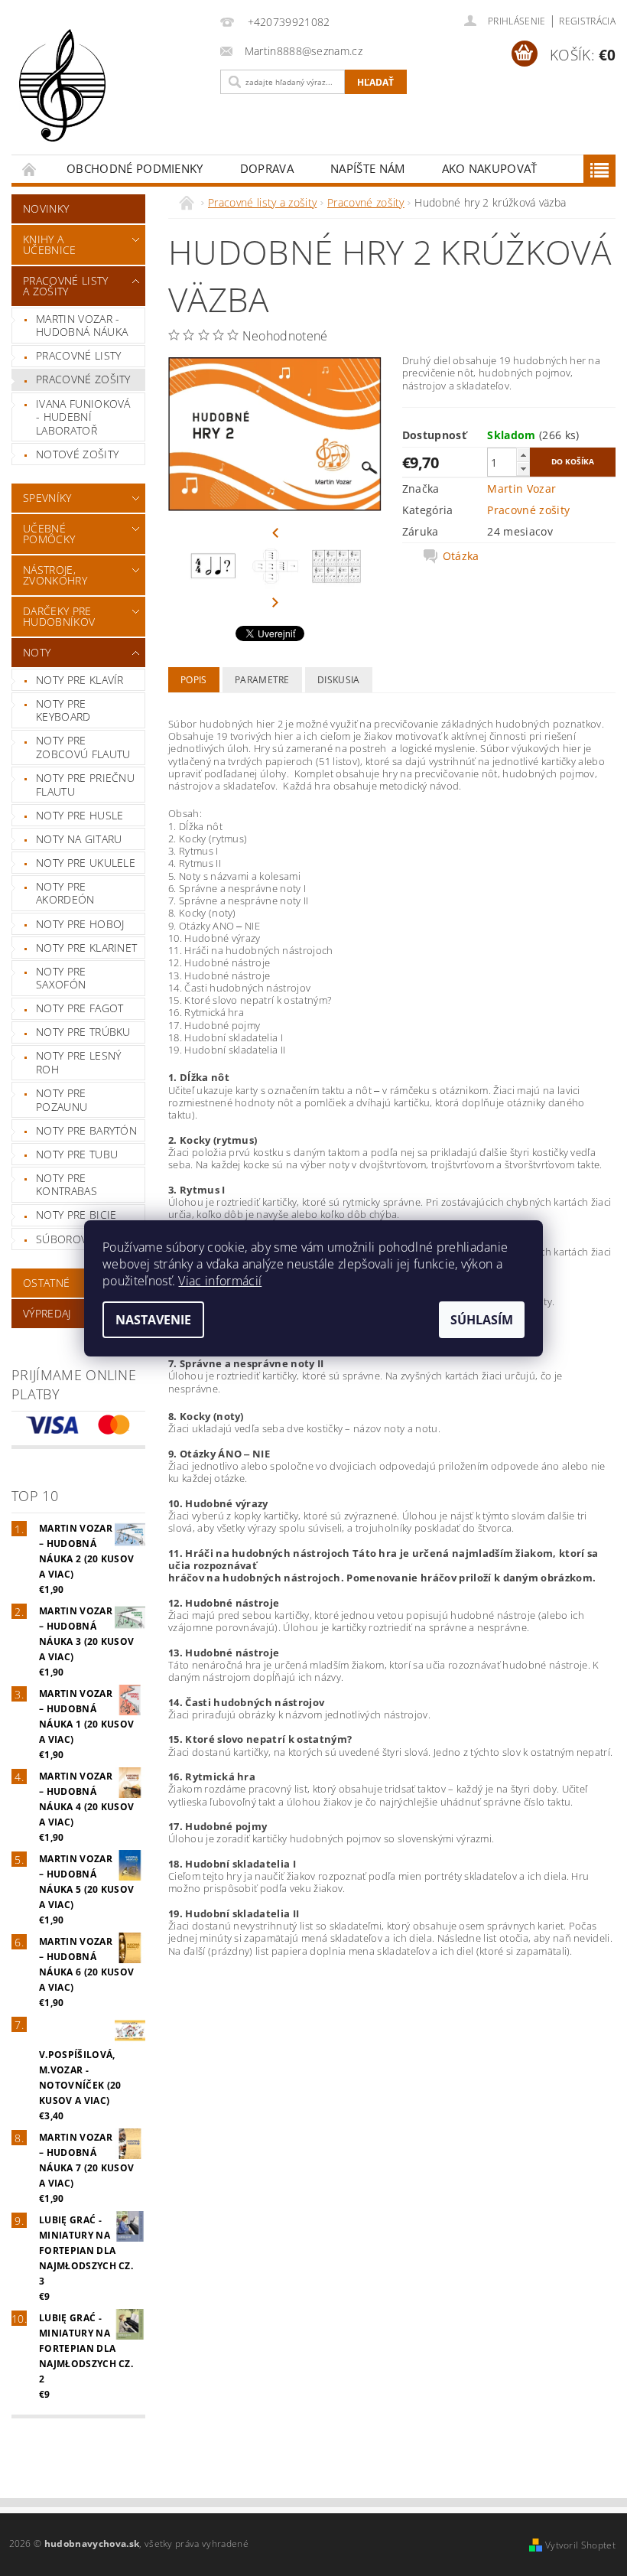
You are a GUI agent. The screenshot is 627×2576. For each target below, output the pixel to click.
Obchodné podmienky (135, 168)
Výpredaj (47, 1313)
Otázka (461, 556)
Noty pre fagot (80, 1008)
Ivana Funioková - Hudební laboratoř (83, 417)
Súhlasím (482, 1320)
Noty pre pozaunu (62, 1100)
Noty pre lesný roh (78, 1062)
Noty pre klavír (80, 680)
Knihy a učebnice (50, 244)
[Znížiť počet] (523, 469)
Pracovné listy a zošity (65, 286)
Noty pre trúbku (83, 1032)
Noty (37, 652)
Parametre (262, 680)
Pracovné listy (78, 355)
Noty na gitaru (79, 839)
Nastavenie (153, 1320)
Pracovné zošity (83, 379)
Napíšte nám (368, 168)
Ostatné (46, 1283)
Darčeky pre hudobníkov (59, 616)
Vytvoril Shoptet (580, 2545)
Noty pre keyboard (63, 710)
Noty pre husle (80, 815)
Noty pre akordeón (65, 893)
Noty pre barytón (86, 1130)
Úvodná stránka (30, 169)
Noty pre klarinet (86, 948)
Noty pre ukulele (86, 863)
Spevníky (47, 498)
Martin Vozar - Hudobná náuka (82, 326)
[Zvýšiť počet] (523, 455)
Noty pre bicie (76, 1215)
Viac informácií (220, 1281)
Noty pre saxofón (61, 978)
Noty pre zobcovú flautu (83, 747)
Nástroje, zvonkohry (55, 575)
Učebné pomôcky (49, 534)
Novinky (46, 208)
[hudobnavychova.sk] (112, 96)
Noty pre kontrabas (67, 1185)
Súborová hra (77, 1239)
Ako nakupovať (490, 168)
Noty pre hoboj (80, 924)
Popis (194, 680)
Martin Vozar (521, 488)
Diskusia (339, 680)
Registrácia (587, 21)
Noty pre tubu (77, 1154)
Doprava (267, 168)
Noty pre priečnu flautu (85, 785)
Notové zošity (77, 454)
